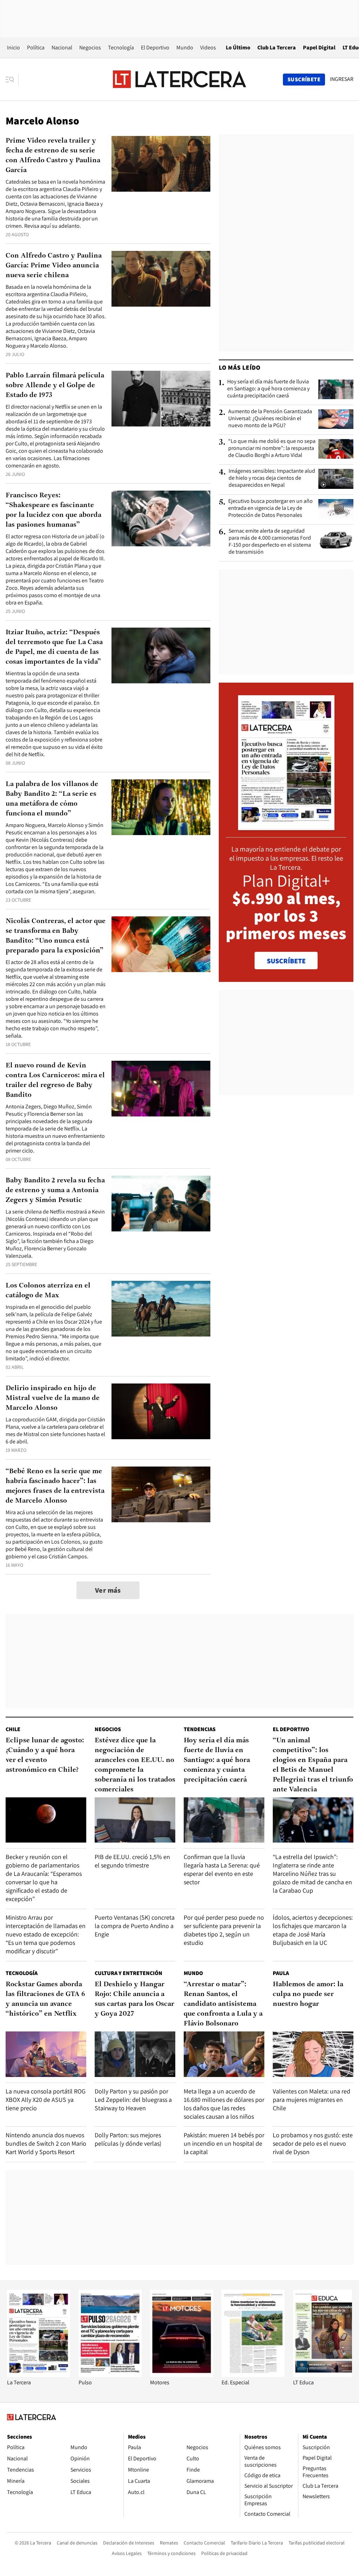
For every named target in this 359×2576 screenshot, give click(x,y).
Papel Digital (319, 47)
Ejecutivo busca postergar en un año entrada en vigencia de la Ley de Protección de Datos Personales (270, 508)
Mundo (185, 47)
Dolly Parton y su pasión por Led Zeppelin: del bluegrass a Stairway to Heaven (133, 2100)
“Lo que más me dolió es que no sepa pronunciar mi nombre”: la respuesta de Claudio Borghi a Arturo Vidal (272, 448)
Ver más (108, 1590)
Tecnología (121, 47)
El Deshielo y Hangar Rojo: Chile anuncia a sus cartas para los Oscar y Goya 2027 (134, 1999)
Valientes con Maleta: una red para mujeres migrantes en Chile (311, 2100)
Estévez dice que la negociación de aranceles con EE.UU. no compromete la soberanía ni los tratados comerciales (135, 1765)
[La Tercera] (39, 2375)
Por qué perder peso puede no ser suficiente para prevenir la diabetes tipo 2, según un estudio (224, 1930)
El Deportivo (155, 47)
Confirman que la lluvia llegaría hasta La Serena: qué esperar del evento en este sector (222, 1869)
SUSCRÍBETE (286, 961)
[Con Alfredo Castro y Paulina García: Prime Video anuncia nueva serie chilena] (161, 279)
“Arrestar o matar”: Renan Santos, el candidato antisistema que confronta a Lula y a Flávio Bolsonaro (223, 2004)
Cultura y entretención (128, 1973)
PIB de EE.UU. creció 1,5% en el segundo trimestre (132, 1861)
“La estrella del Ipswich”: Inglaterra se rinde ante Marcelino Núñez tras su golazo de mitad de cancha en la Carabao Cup (312, 1874)
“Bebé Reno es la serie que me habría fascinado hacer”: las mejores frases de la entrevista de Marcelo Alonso (55, 1486)
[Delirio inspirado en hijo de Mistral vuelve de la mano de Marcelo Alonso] (161, 1411)
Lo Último (238, 47)
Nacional (62, 47)
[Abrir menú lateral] (12, 80)
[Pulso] (110, 2375)
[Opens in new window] (182, 2375)
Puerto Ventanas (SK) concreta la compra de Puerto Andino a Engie (135, 1926)
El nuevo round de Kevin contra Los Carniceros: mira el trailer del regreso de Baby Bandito (55, 1080)
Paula (281, 1973)
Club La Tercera (277, 47)
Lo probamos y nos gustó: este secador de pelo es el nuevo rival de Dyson (313, 2143)
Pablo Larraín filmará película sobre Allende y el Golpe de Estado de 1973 (55, 385)
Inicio (13, 47)
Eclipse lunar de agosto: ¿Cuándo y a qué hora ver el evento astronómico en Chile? (45, 1755)
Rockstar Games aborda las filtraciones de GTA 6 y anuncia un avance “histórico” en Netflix (45, 1999)
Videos (208, 47)
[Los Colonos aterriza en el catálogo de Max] (161, 1309)
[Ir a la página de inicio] (179, 79)
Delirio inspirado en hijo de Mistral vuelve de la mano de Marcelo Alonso (53, 1398)
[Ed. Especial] (253, 2375)
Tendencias (200, 1729)
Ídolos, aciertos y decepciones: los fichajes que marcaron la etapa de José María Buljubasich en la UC (313, 1930)
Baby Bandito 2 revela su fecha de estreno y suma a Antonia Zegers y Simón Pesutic (55, 1190)
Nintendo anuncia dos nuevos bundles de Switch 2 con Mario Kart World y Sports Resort (46, 2143)
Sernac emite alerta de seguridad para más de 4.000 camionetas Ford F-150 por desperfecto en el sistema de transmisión (270, 541)
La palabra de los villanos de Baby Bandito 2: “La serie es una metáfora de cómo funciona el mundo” (52, 799)
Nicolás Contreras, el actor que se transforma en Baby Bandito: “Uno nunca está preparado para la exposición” (56, 936)
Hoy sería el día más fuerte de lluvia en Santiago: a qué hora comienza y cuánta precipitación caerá (268, 389)
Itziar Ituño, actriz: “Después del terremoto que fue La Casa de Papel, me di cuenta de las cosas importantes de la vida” (54, 647)
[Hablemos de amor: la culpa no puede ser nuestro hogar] (313, 2054)
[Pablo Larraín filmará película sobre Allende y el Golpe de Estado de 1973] (161, 399)
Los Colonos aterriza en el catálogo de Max (48, 1291)
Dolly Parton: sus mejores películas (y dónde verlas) (128, 2139)
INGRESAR (342, 79)
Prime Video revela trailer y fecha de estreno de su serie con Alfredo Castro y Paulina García (53, 156)
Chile (13, 1729)
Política (36, 47)
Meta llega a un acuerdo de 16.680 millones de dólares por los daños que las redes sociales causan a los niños (224, 2104)
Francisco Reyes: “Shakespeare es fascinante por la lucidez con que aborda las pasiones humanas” (53, 510)
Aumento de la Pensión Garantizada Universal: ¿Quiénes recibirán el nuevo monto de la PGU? (270, 418)
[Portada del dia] (286, 826)
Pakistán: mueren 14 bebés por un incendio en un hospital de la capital (224, 2143)
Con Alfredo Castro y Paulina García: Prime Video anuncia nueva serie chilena (54, 266)
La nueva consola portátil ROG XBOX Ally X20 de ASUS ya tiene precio (46, 2100)
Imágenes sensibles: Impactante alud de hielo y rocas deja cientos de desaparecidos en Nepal (272, 478)
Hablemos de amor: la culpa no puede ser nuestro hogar (308, 1994)
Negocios (90, 47)
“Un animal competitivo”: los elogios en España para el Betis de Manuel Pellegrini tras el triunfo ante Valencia (313, 1765)
